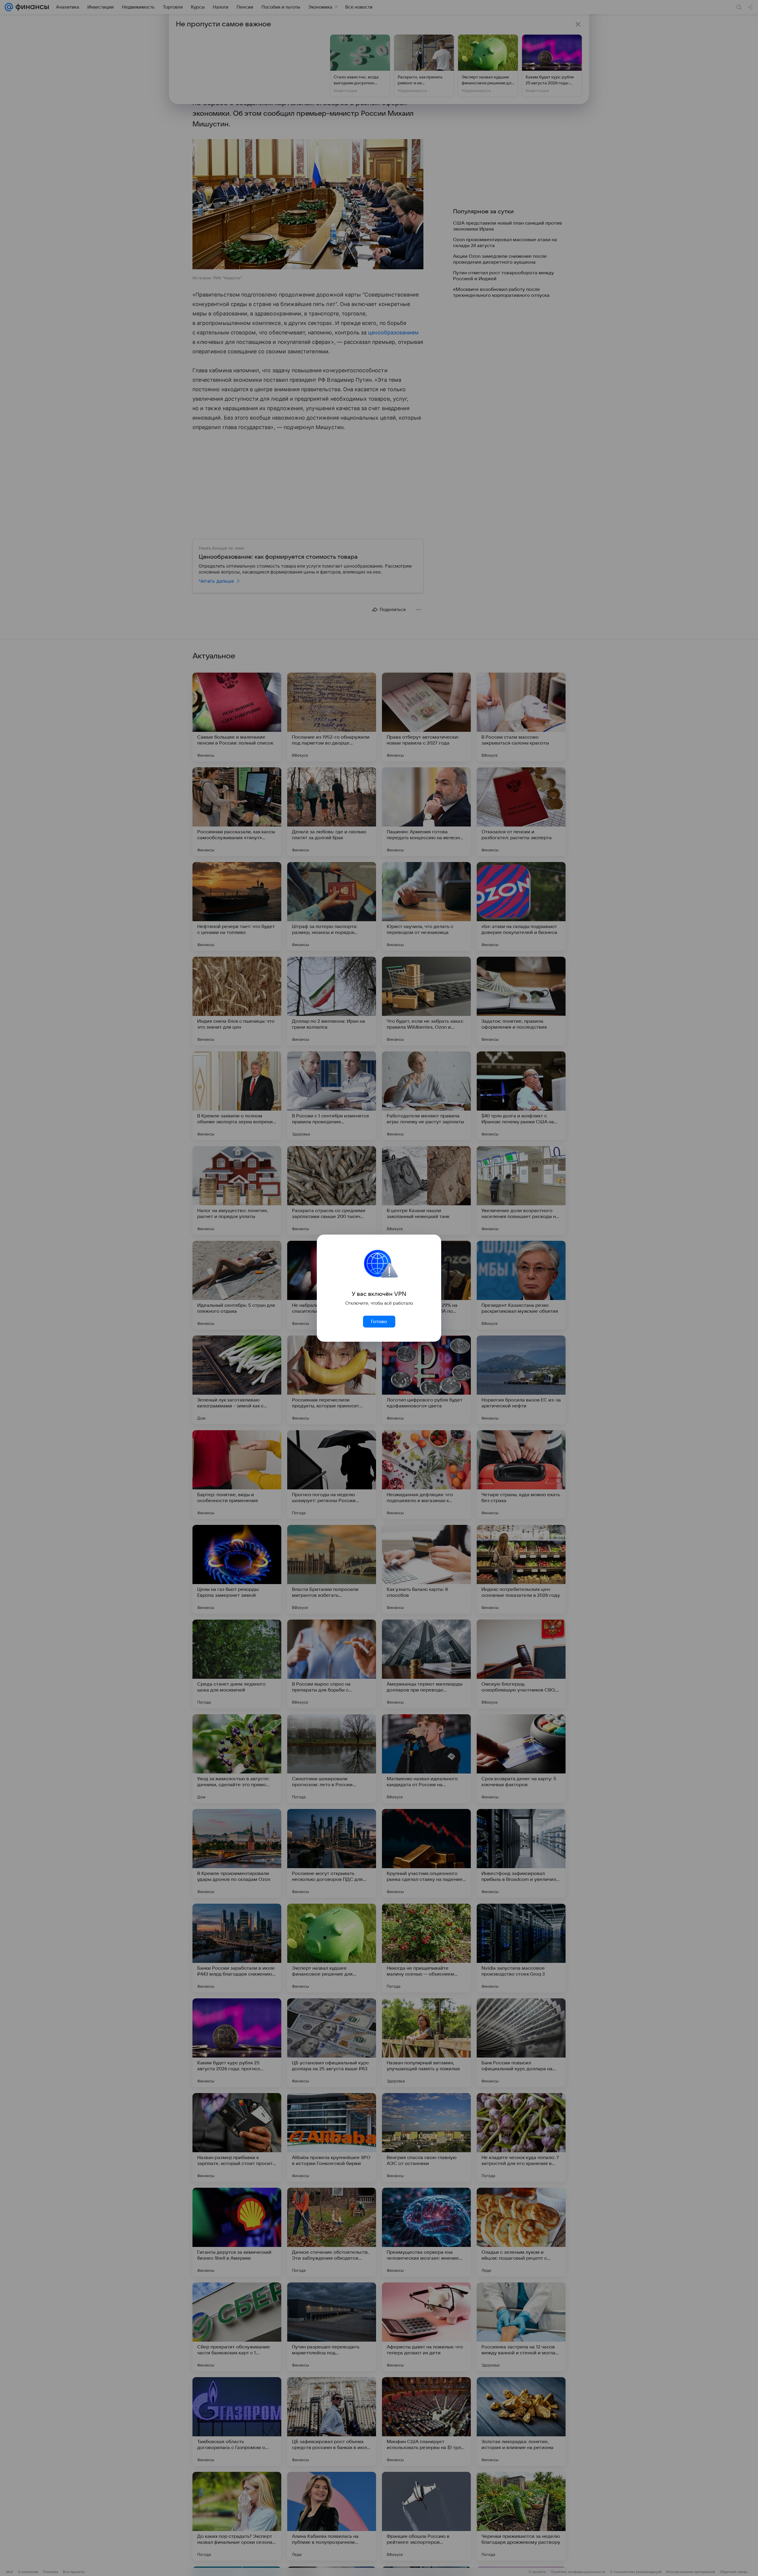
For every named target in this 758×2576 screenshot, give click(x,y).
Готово (379, 1322)
